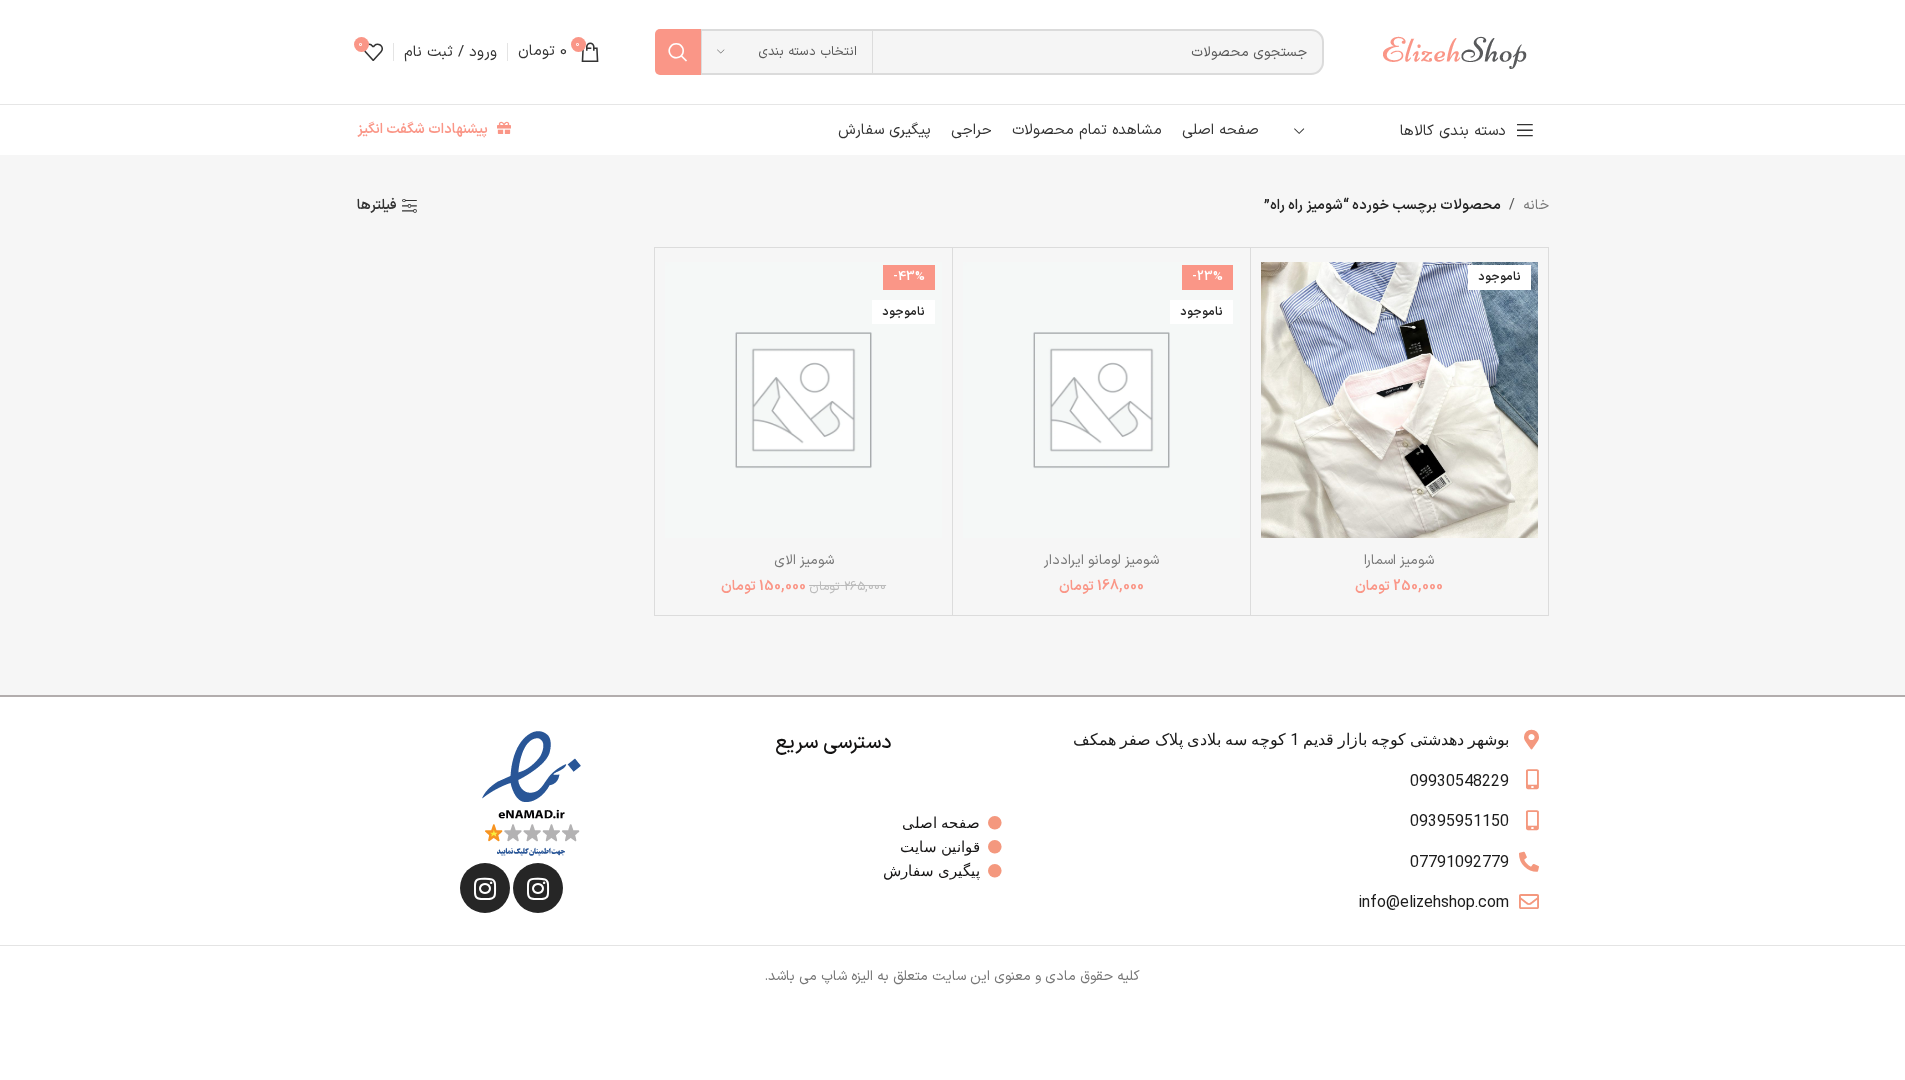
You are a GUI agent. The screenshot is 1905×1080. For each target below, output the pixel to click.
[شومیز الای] (803, 399)
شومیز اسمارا (1399, 560)
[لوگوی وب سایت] (1464, 51)
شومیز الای (804, 560)
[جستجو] (678, 52)
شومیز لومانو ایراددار (1101, 560)
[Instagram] (538, 888)
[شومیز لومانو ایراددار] (1101, 399)
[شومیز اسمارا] (1399, 399)
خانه (1536, 205)
